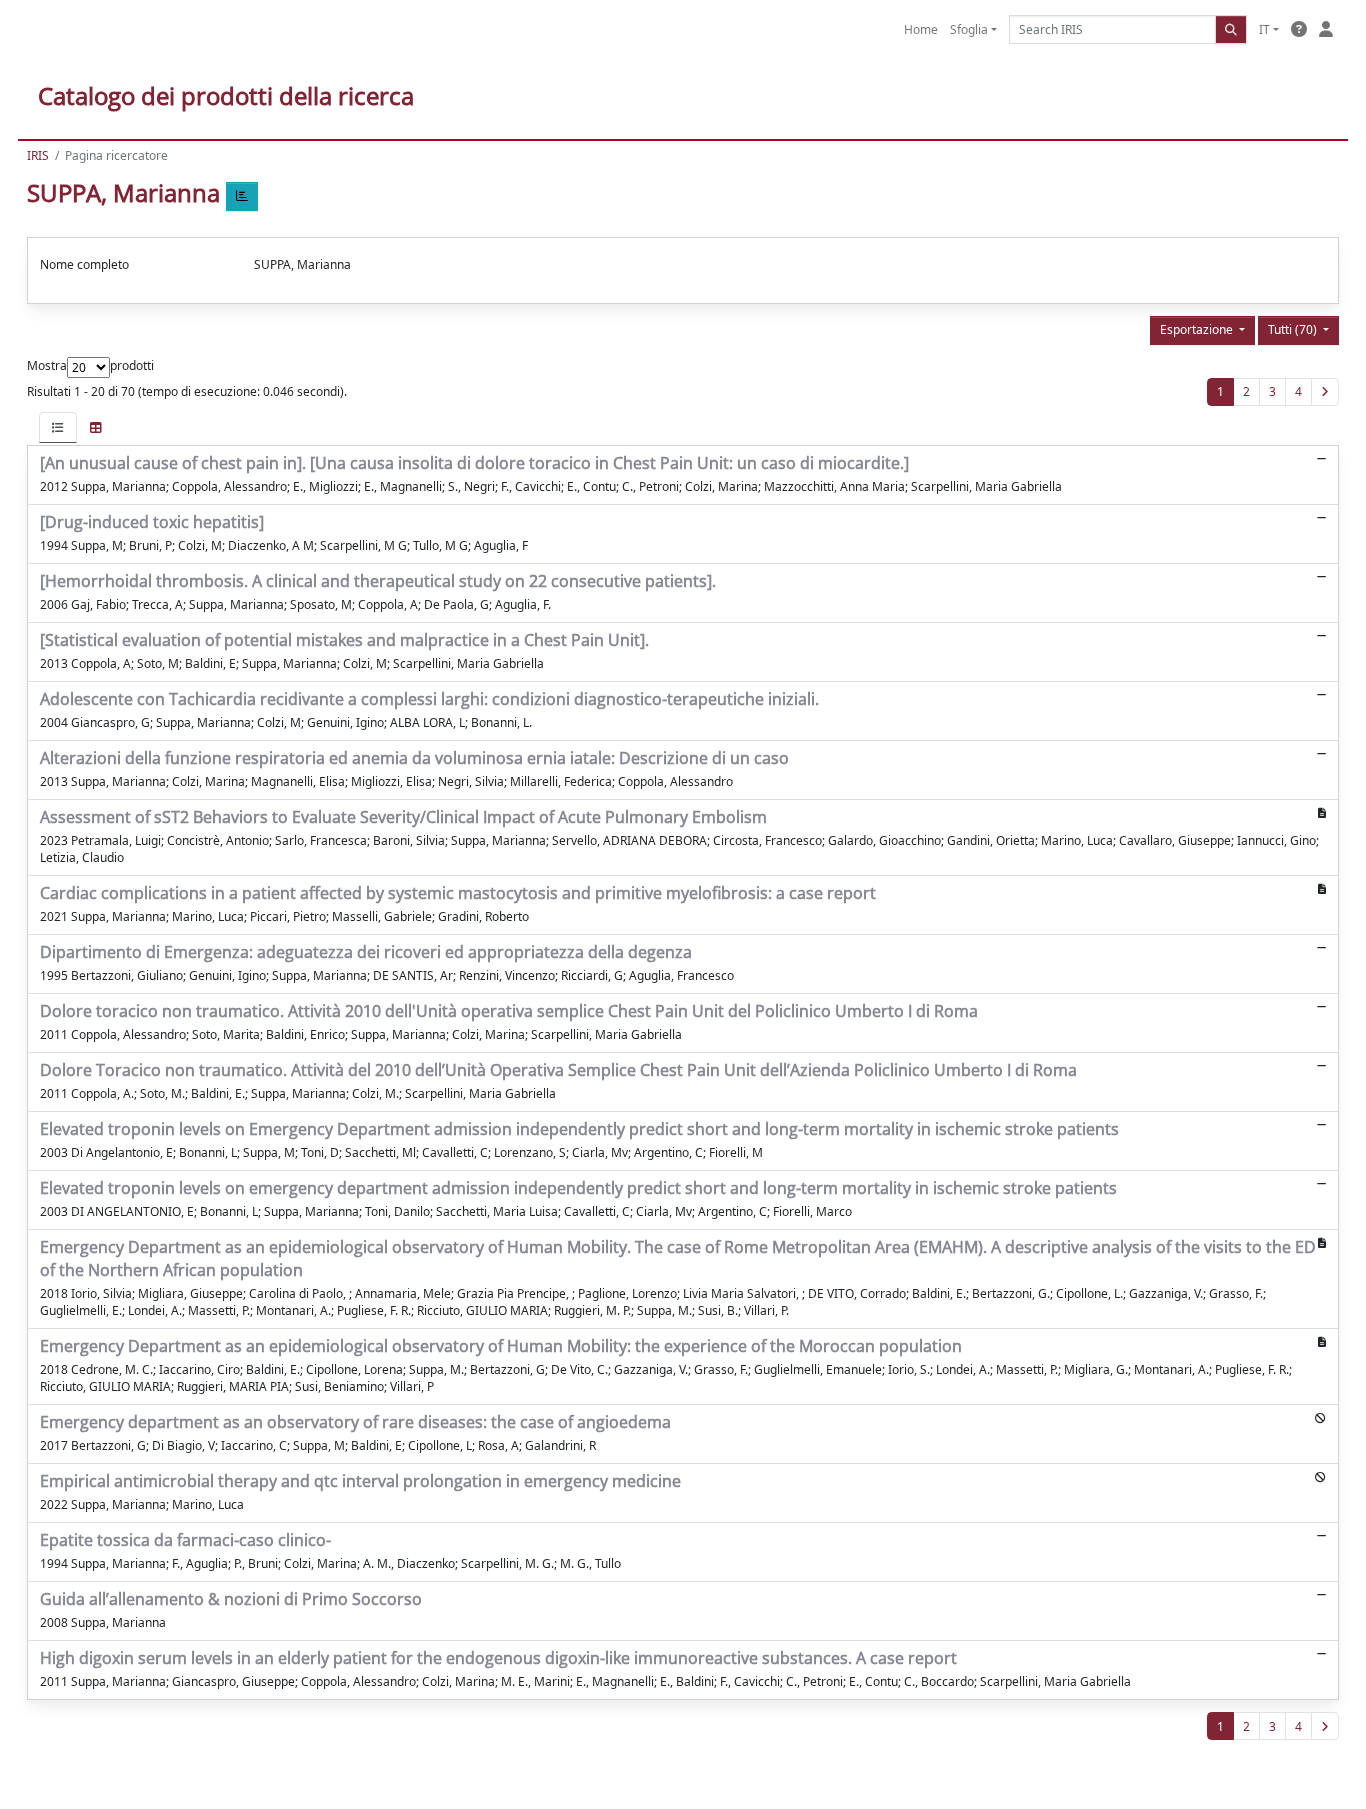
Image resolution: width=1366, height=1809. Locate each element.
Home (921, 29)
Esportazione (1198, 329)
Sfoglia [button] (969, 29)
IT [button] (1264, 29)
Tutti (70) (1294, 329)
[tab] (58, 427)
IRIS (38, 155)
